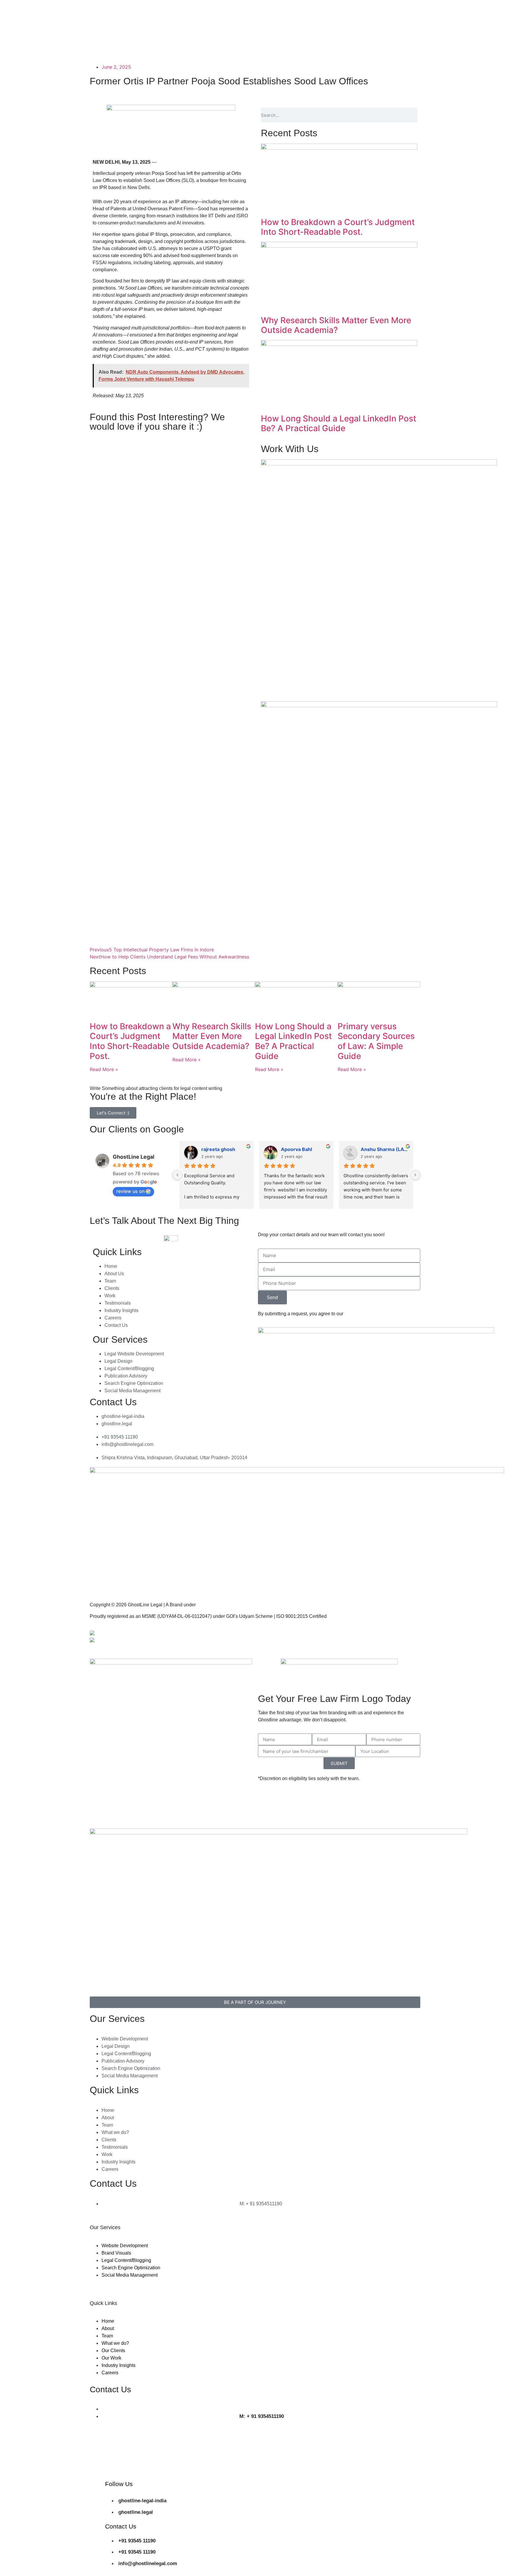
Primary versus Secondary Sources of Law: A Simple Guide (376, 1041)
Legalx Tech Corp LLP (220, 1605)
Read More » (104, 1069)
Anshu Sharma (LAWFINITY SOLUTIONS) (385, 1149)
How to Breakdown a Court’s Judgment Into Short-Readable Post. (338, 227)
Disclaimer (269, 1645)
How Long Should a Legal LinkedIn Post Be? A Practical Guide (339, 423)
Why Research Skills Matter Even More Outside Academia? (336, 325)
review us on (130, 1191)
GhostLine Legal (134, 1157)
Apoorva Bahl (296, 1149)
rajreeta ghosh (218, 1149)
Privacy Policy (273, 1633)
